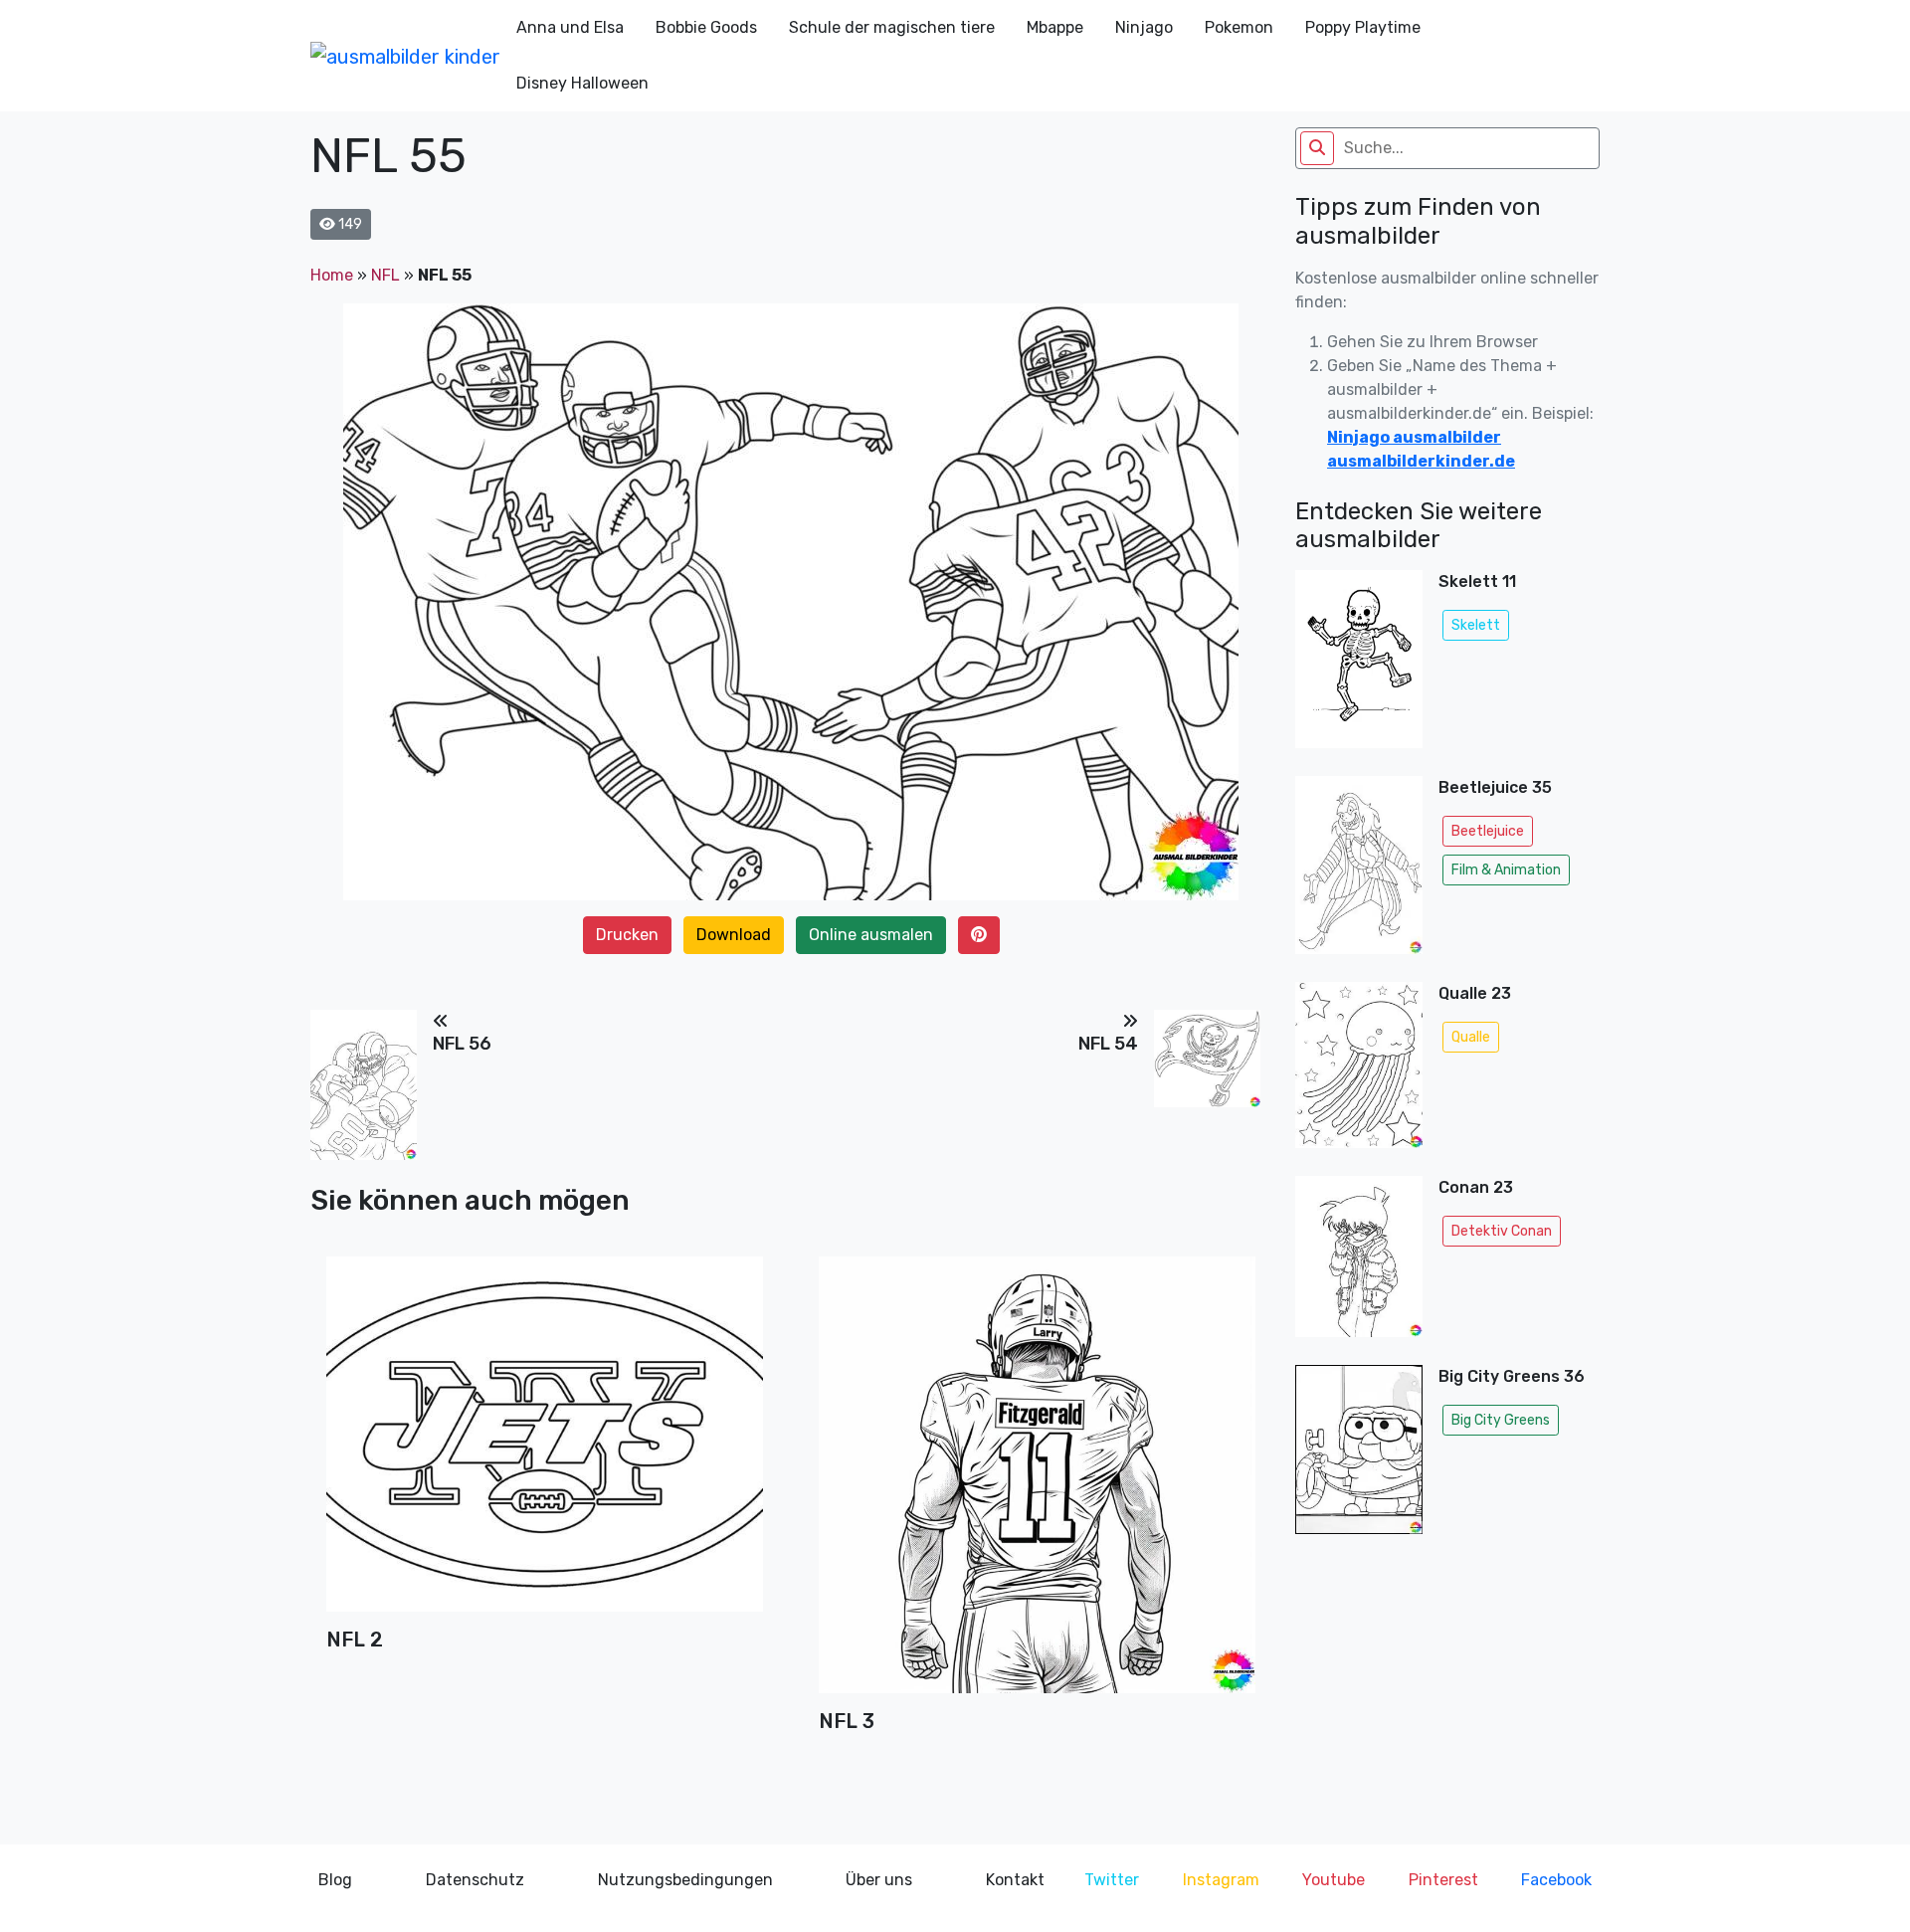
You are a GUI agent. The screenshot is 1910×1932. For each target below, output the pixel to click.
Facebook (1556, 1880)
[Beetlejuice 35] (1359, 871)
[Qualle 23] (1359, 1071)
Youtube (1334, 1880)
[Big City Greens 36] (1359, 1455)
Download (734, 935)
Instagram (1221, 1880)
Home (332, 275)
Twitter (1112, 1880)
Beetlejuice (1488, 831)
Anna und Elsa (570, 27)
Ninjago (1144, 27)
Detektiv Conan (1502, 1231)
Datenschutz (475, 1880)
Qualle (1471, 1037)
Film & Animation (1506, 870)
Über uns (879, 1880)
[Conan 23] (1359, 1263)
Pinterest (1443, 1880)
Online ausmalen (871, 935)
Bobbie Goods (706, 27)
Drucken (627, 935)
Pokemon (1239, 27)
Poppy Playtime (1363, 27)
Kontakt (1015, 1880)
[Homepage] (405, 56)
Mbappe (1055, 27)
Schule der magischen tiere (892, 27)
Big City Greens (1501, 1420)
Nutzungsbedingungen (685, 1880)
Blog (335, 1880)
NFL (385, 275)
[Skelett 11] (1359, 665)
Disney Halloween (582, 83)
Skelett (1476, 625)
